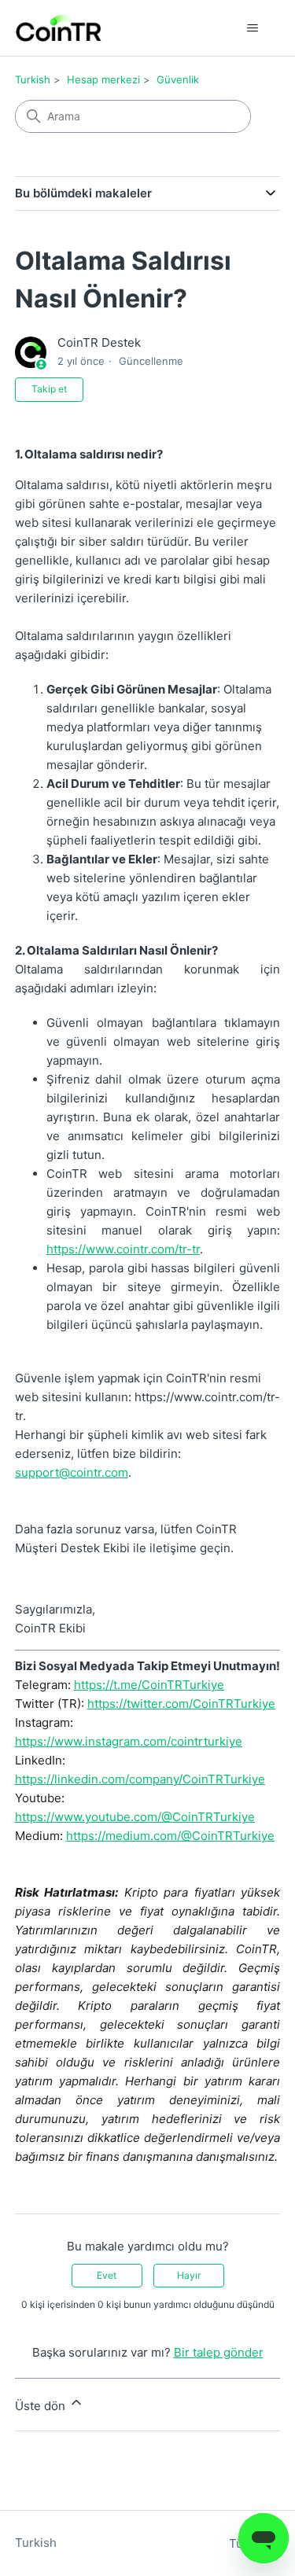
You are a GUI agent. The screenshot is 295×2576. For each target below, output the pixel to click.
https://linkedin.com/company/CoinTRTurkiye (140, 1779)
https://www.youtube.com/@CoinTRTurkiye (135, 1817)
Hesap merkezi (103, 79)
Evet (107, 2275)
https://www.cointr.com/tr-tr (123, 1249)
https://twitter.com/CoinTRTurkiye (181, 1704)
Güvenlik (178, 79)
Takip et (49, 389)
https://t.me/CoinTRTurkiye (149, 1685)
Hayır (189, 2275)
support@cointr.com (72, 1472)
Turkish (33, 79)
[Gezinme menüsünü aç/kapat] (252, 28)
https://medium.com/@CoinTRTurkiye (170, 1836)
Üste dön (42, 2406)
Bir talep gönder (219, 2352)
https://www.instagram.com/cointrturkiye (129, 1741)
